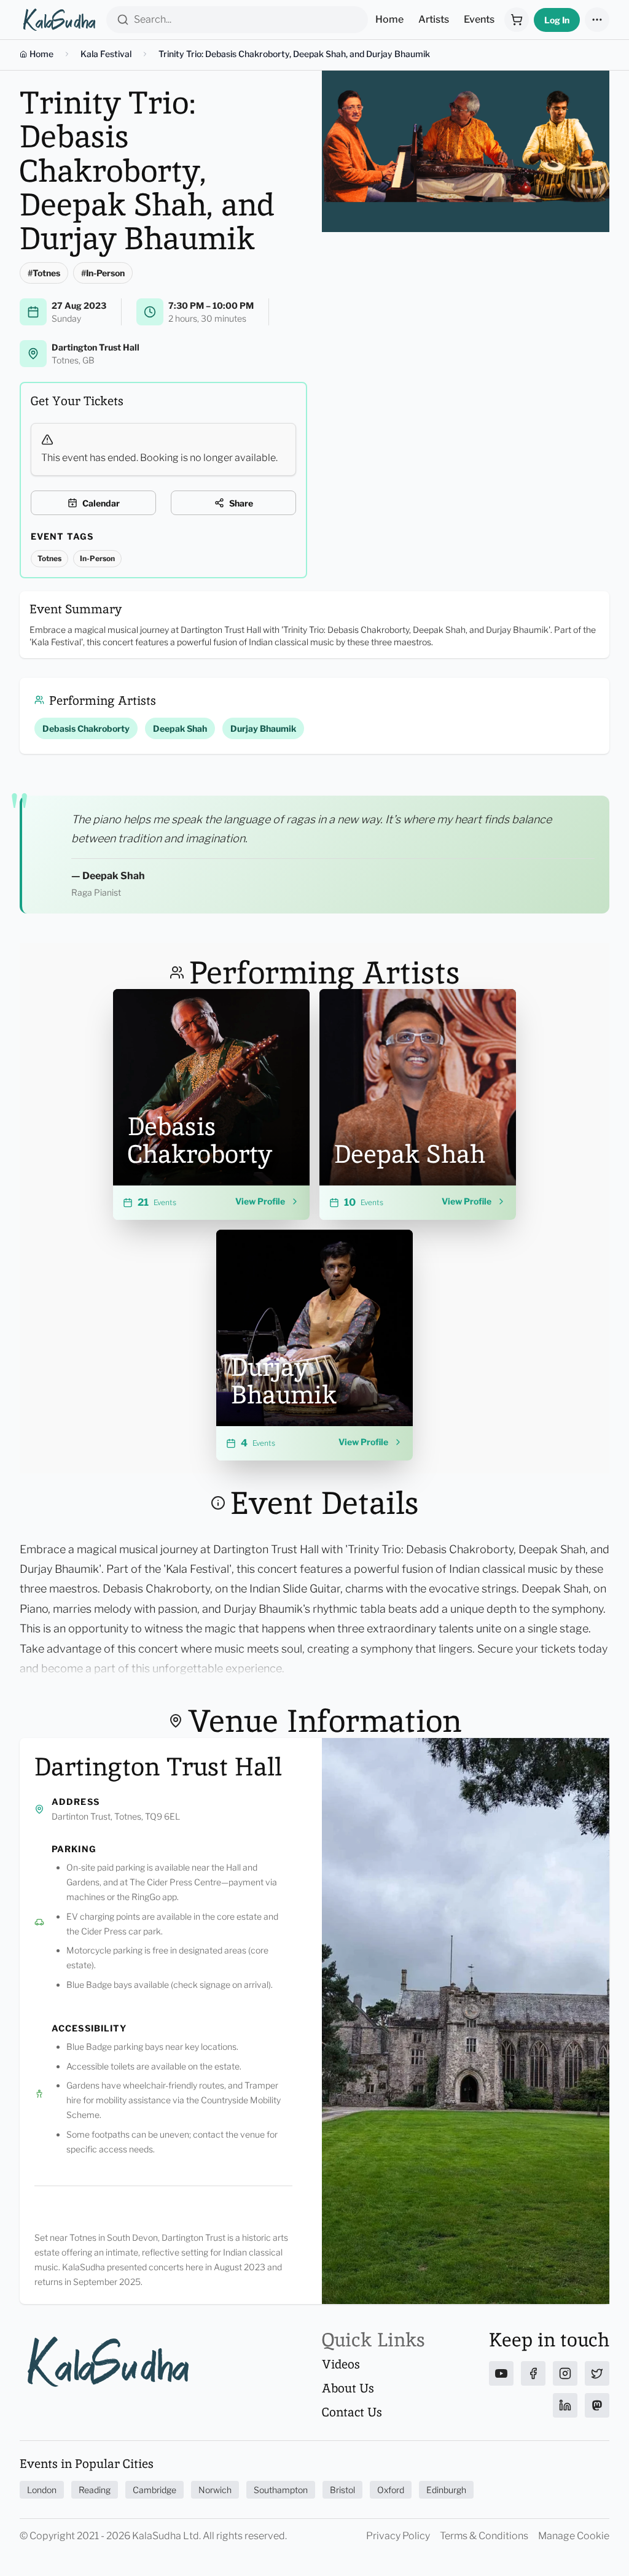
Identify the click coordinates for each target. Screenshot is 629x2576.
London (42, 2490)
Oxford (391, 2490)
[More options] (597, 20)
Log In (557, 20)
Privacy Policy (398, 2536)
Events (479, 19)
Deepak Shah (180, 728)
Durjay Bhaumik (263, 728)
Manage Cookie (574, 2536)
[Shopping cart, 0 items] (517, 20)
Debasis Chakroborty (86, 728)
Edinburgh (446, 2490)
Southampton (281, 2490)
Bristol (342, 2490)
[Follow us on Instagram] (565, 2373)
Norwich (215, 2490)
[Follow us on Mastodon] (597, 2405)
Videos (341, 2364)
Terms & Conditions (484, 2536)
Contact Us (352, 2412)
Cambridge (154, 2490)
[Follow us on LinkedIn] (565, 2405)
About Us (348, 2388)
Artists (434, 19)
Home (389, 19)
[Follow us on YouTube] (501, 2373)
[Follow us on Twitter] (597, 2373)
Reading (95, 2490)
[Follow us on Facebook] (533, 2373)
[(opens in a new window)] (290, 1009)
